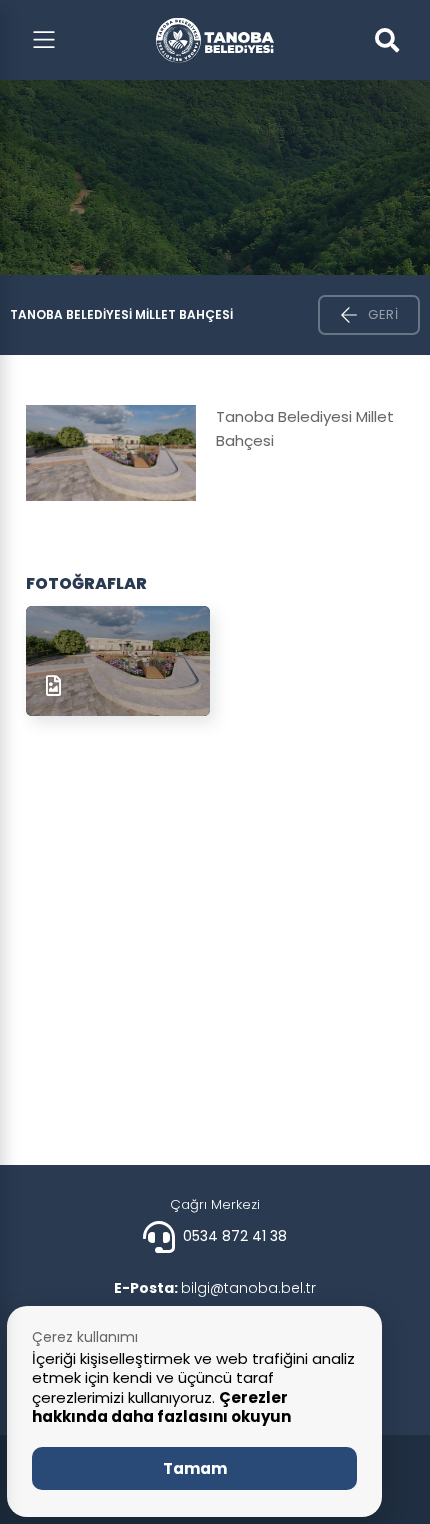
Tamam (195, 1468)
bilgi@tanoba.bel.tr (215, 1288)
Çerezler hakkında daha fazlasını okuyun (161, 1407)
